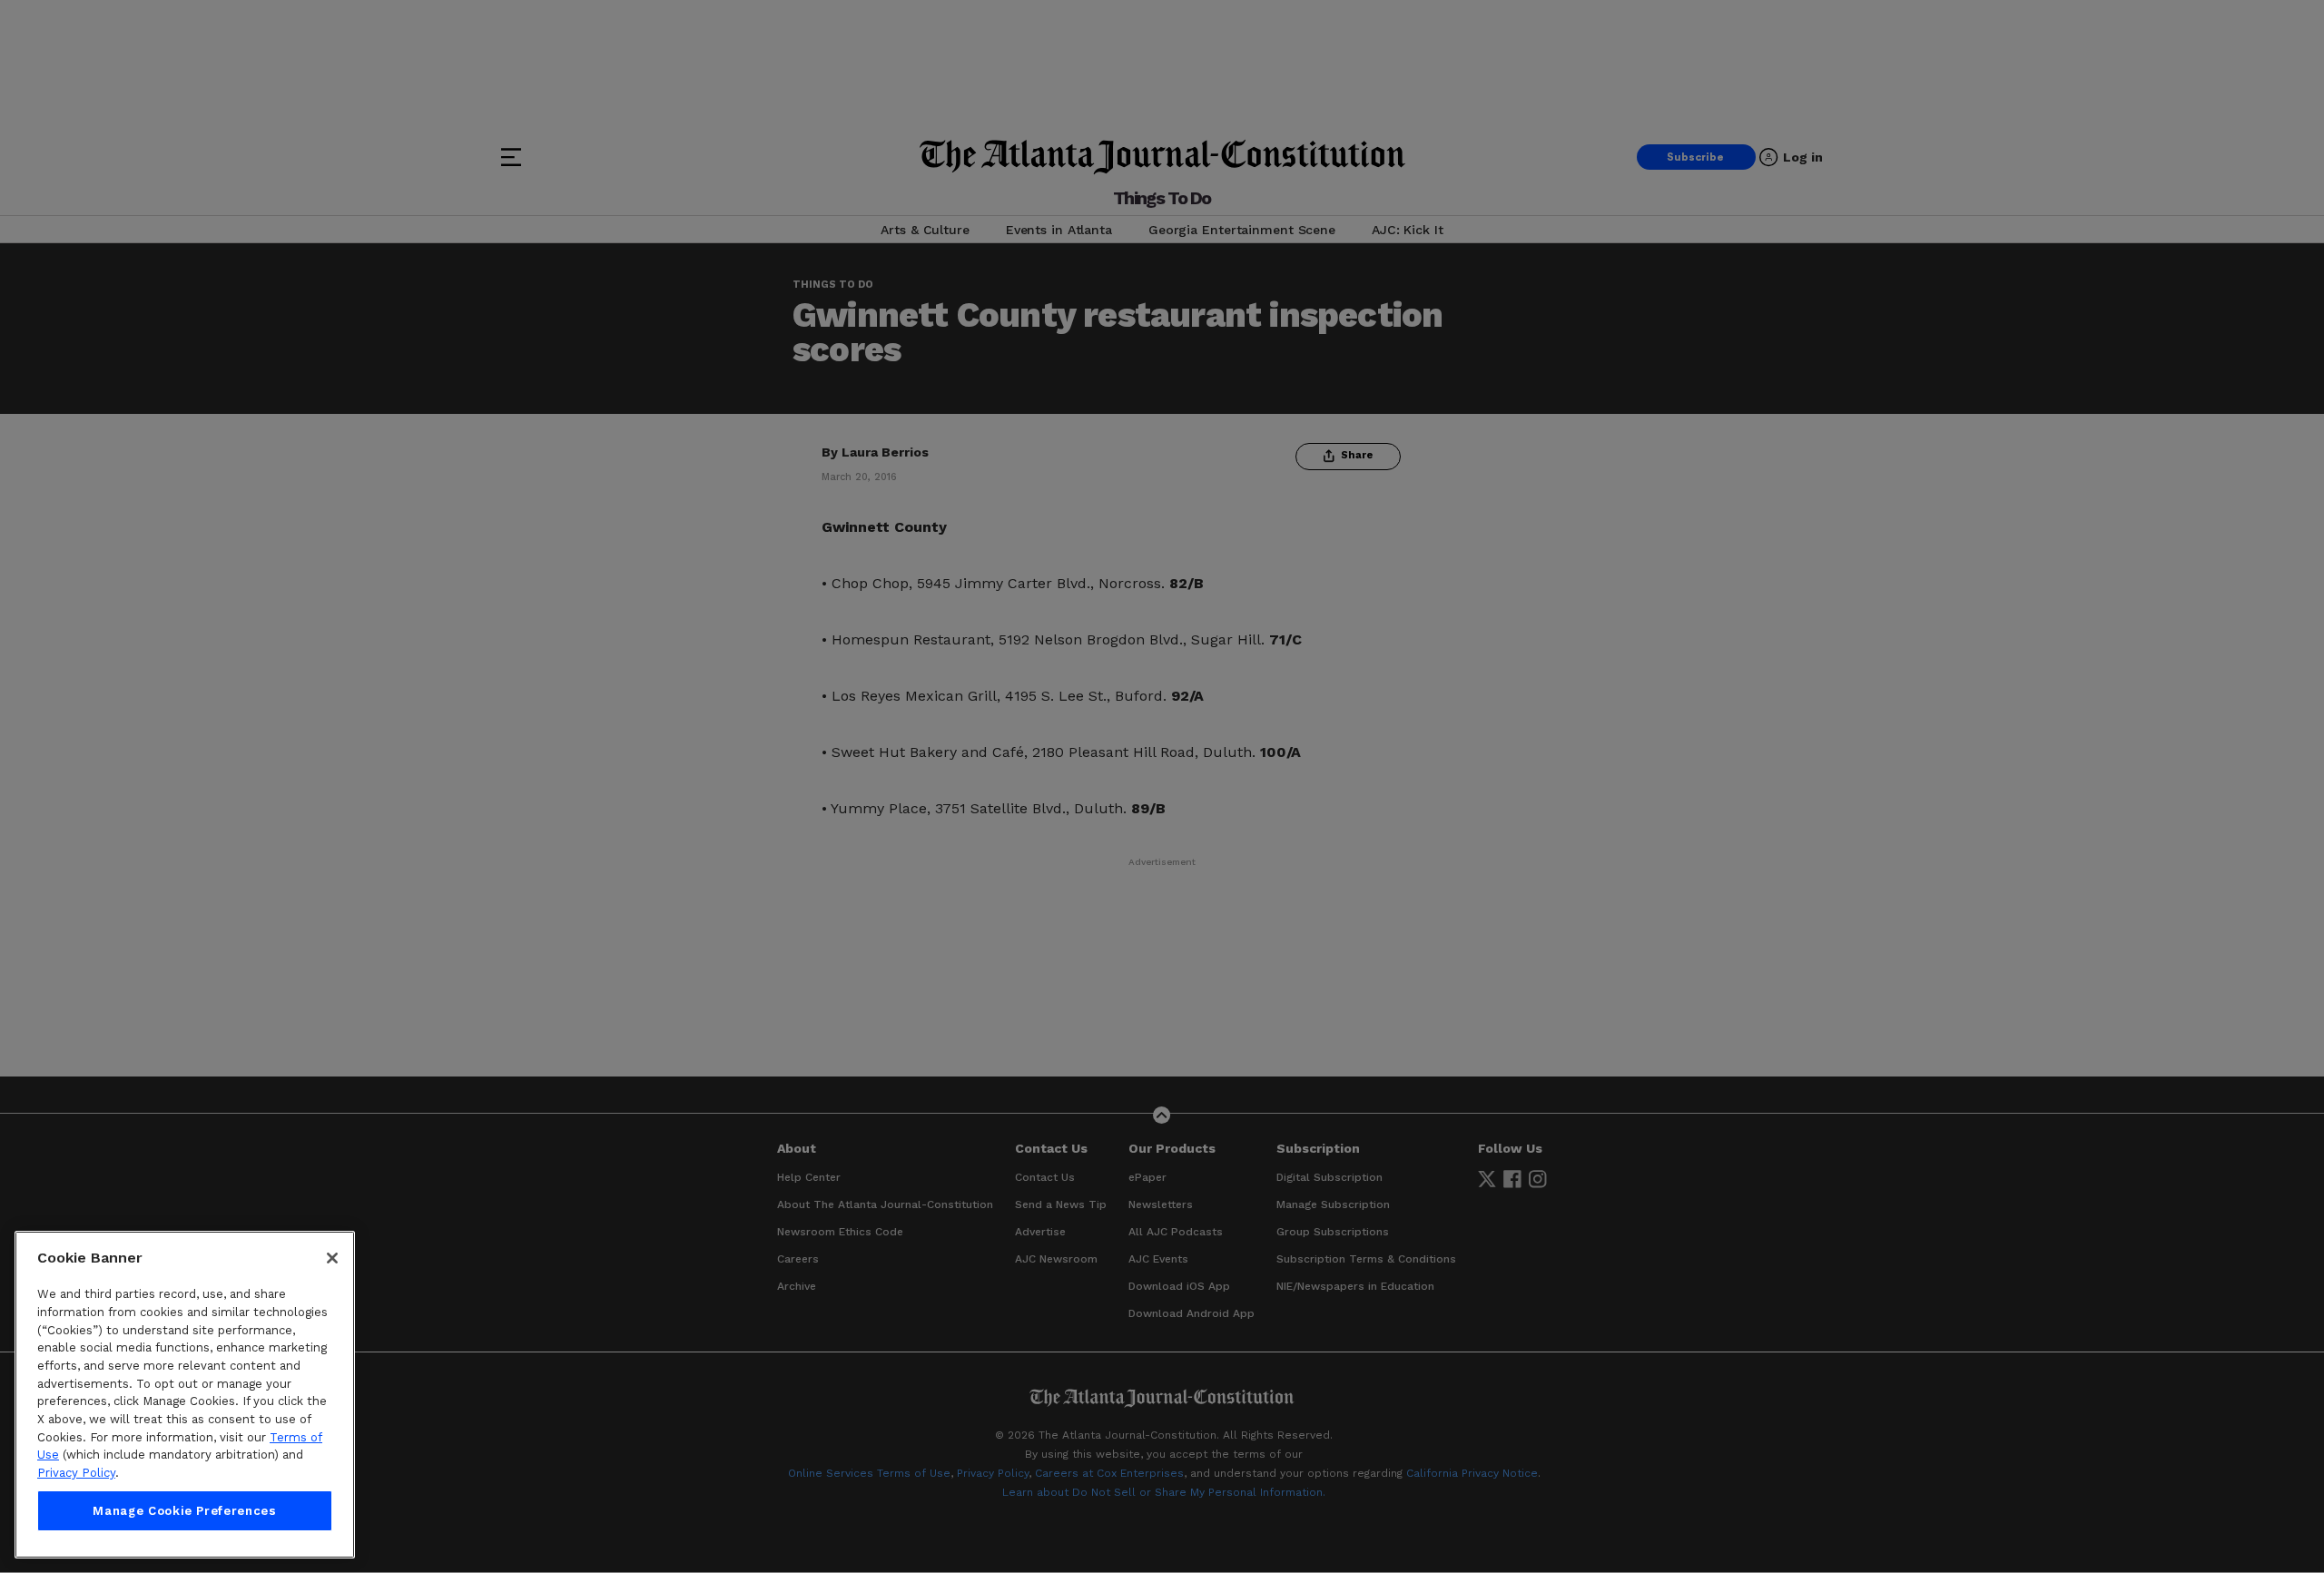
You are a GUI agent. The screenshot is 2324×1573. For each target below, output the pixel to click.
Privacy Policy (76, 1473)
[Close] (332, 1258)
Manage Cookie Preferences (184, 1511)
